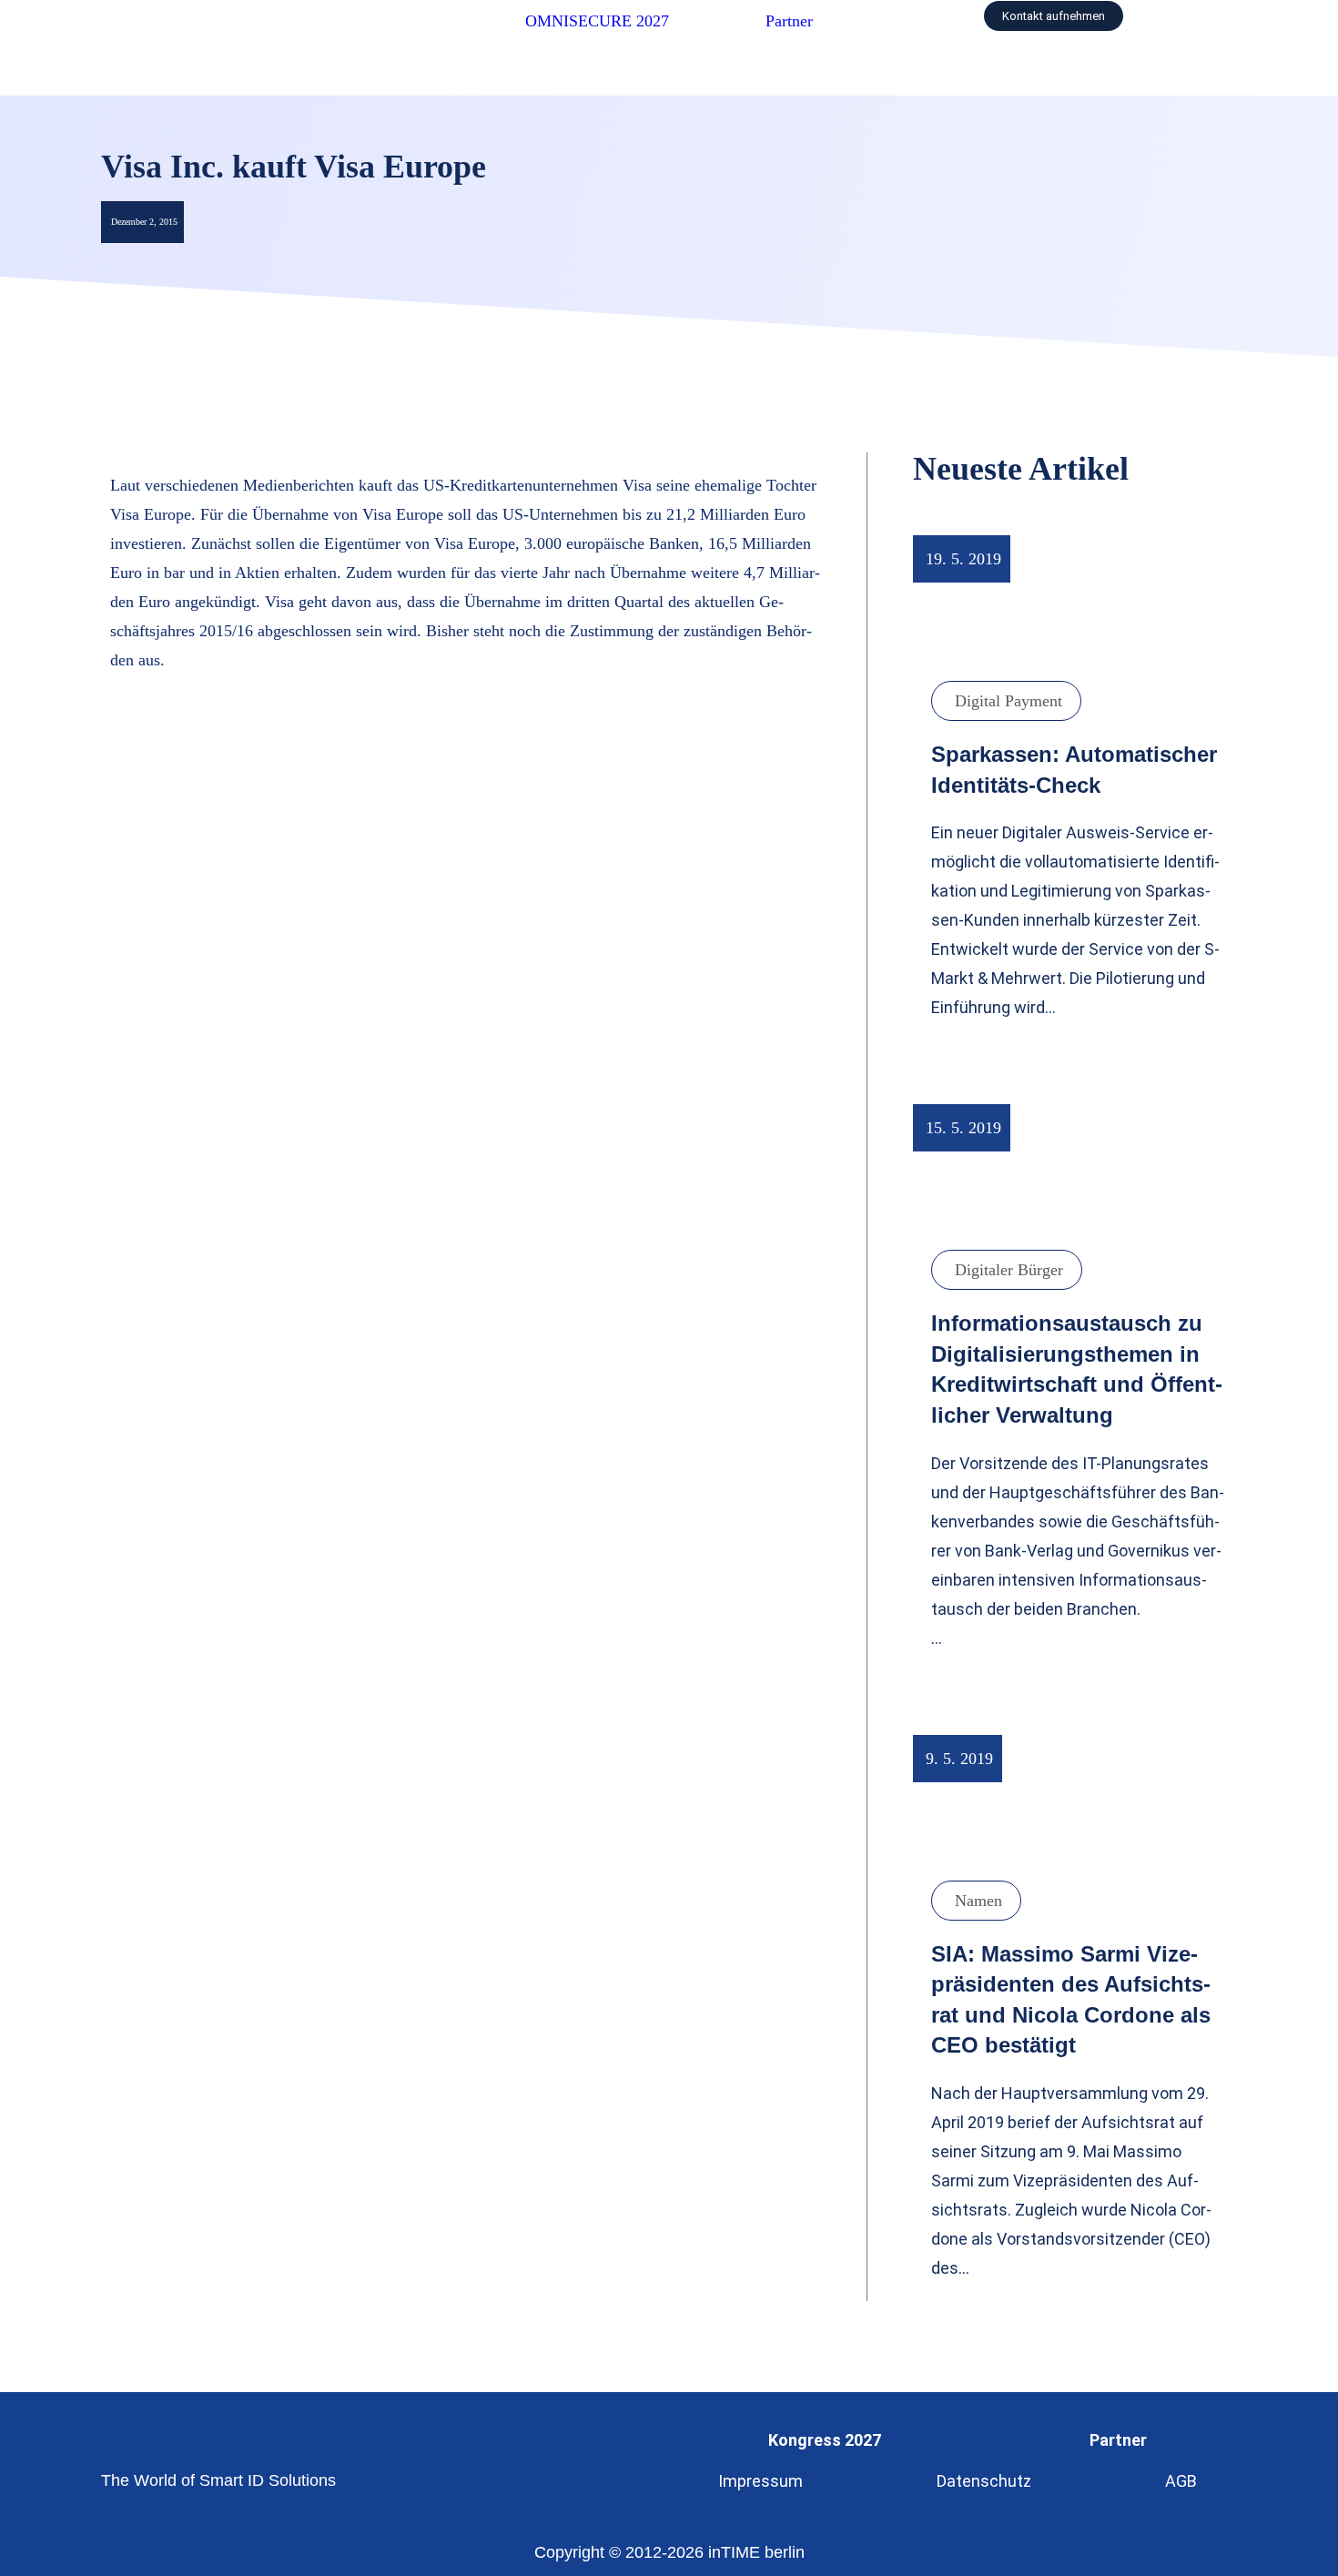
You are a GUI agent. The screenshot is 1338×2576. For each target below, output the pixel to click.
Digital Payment (1009, 701)
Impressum (760, 2481)
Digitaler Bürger (1009, 1270)
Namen (978, 1901)
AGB (1181, 2481)
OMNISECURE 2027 (597, 21)
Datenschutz (984, 2481)
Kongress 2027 (825, 2440)
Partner (789, 21)
